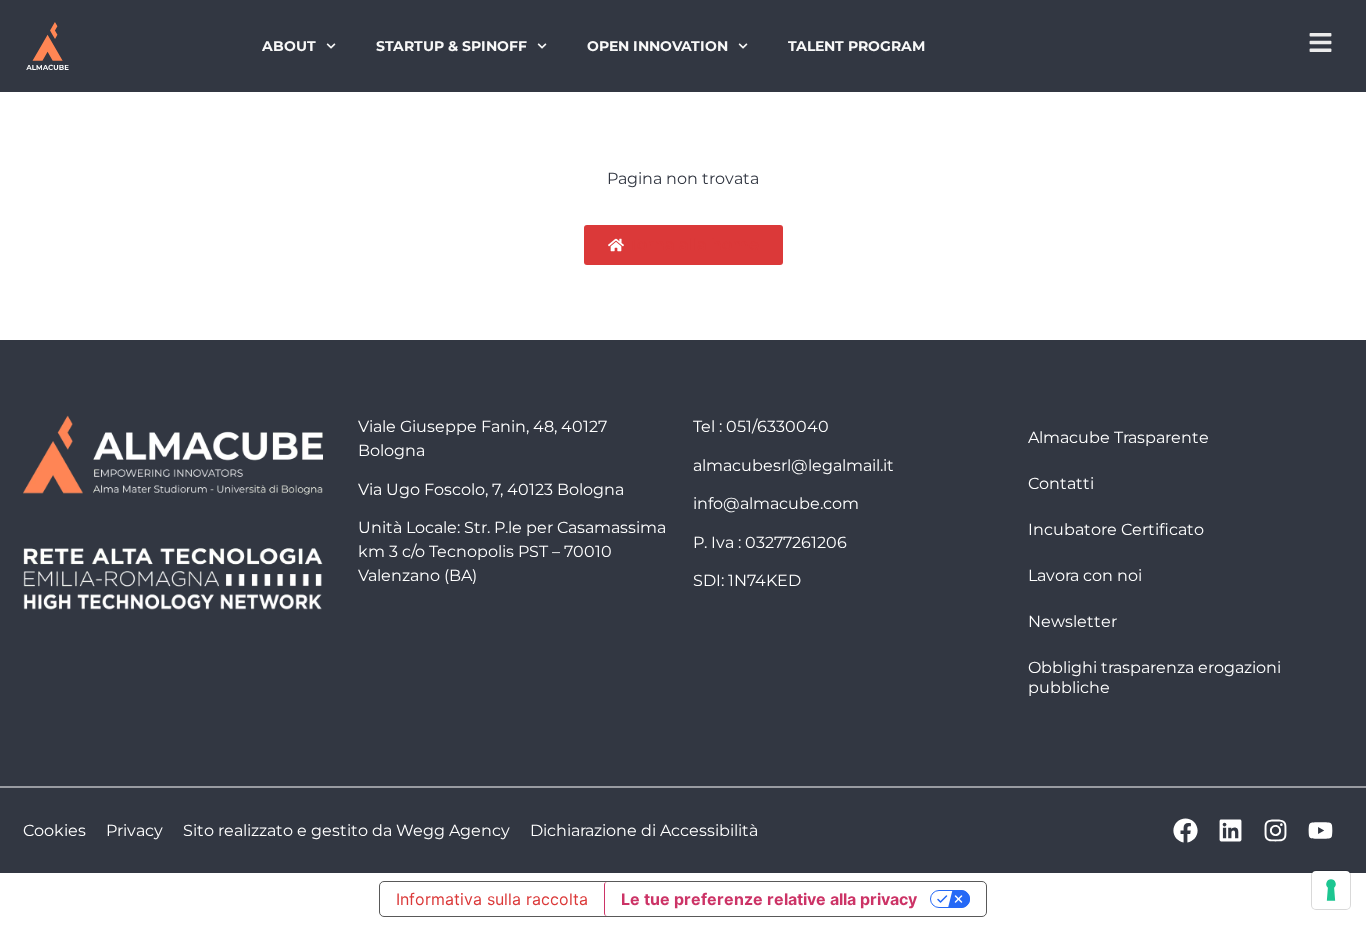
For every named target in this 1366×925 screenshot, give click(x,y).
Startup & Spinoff (451, 46)
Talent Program (856, 46)
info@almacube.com (776, 503)
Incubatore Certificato (1116, 529)
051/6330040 (777, 426)
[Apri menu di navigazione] (1320, 42)
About (289, 46)
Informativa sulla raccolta (492, 899)
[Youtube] (1320, 830)
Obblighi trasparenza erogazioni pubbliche (1154, 677)
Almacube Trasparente (1118, 437)
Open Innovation (657, 46)
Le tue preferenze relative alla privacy (769, 899)
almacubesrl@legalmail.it (793, 465)
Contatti (1061, 483)
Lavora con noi (1085, 575)
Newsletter (1072, 621)
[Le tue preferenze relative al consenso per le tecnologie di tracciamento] (1331, 890)
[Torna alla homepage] (47, 46)
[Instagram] (1275, 830)
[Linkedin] (1230, 830)
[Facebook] (1185, 830)
